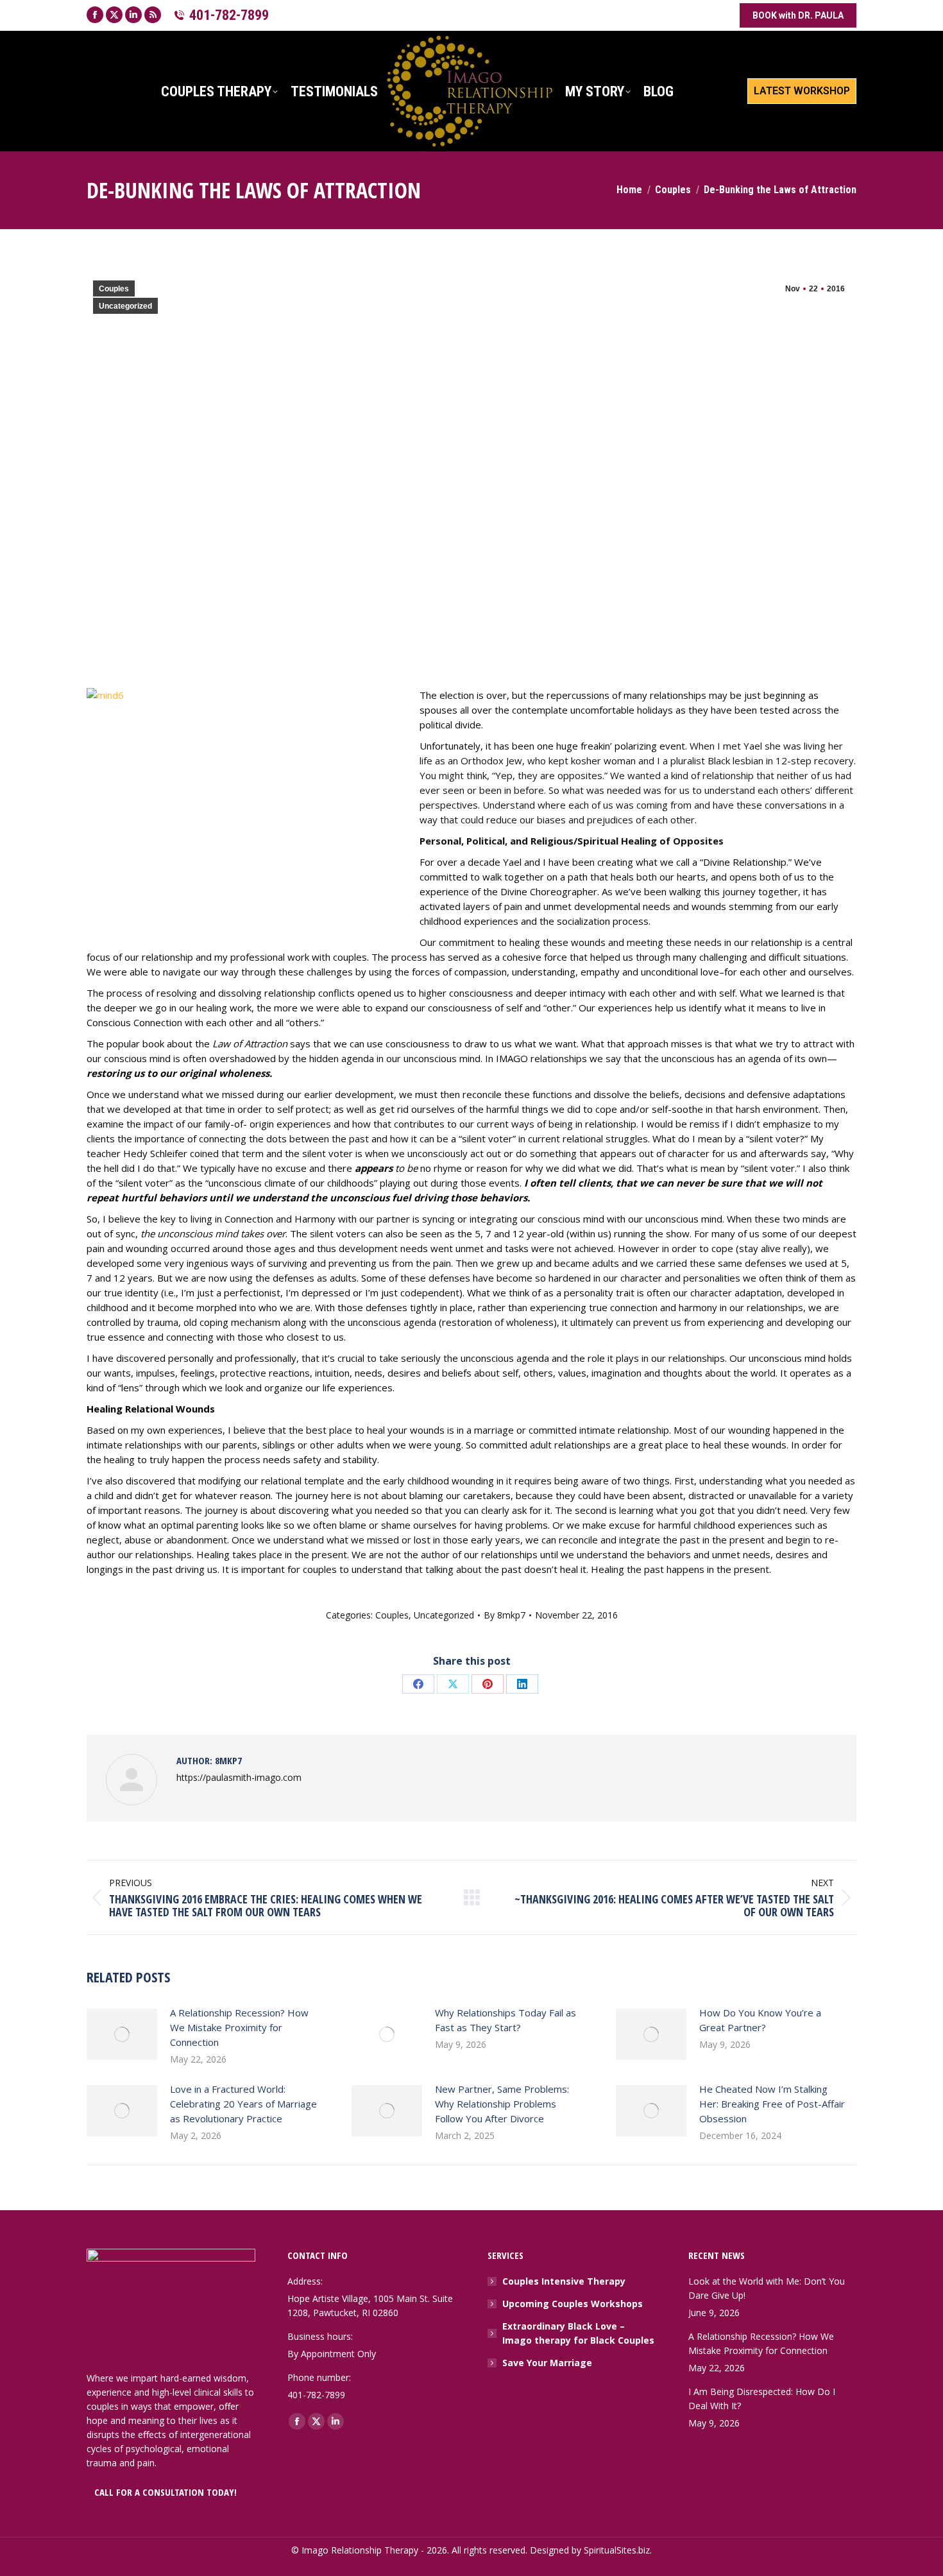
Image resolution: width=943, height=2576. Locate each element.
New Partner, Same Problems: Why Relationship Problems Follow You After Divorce (502, 2104)
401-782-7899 (229, 15)
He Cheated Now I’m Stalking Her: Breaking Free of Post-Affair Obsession (772, 2104)
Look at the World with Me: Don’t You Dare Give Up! (767, 2288)
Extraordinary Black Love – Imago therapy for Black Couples (578, 2333)
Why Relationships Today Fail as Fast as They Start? (505, 2020)
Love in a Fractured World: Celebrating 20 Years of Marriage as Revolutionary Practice (243, 2104)
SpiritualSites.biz (617, 2550)
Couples (114, 289)
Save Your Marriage (547, 2363)
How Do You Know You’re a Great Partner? (760, 2020)
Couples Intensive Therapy (564, 2281)
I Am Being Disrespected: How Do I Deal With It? (762, 2399)
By (505, 1615)
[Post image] (122, 2034)
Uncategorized (125, 306)
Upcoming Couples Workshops (573, 2304)
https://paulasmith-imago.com (239, 1777)
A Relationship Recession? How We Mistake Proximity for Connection (239, 2027)
